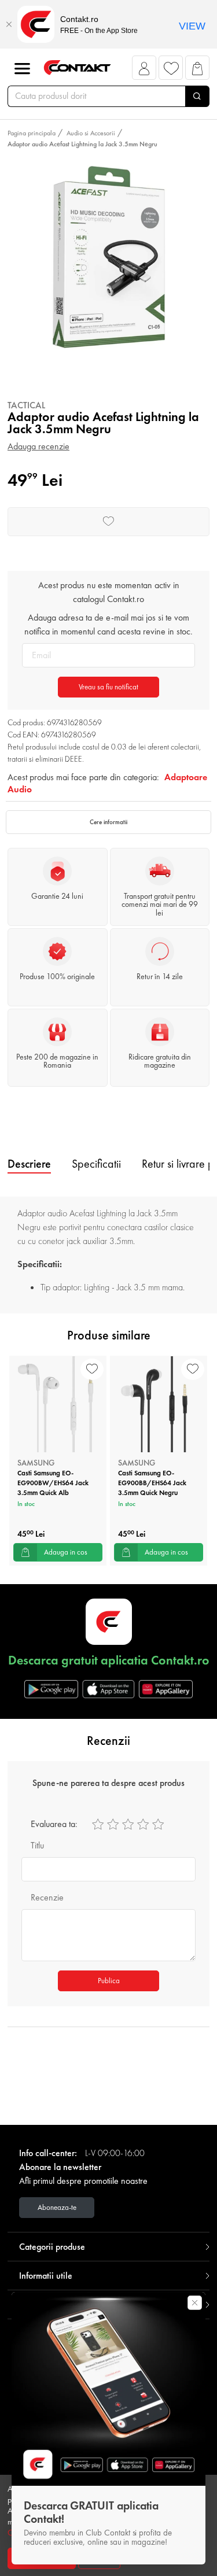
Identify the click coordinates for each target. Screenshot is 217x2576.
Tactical (26, 405)
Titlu (37, 1845)
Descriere (29, 1164)
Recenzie (47, 1897)
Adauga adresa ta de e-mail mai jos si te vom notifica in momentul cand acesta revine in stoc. (108, 624)
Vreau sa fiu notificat (108, 687)
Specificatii (96, 1164)
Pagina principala (32, 133)
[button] (144, 71)
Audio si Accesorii (91, 133)
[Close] (9, 24)
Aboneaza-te (57, 2207)
